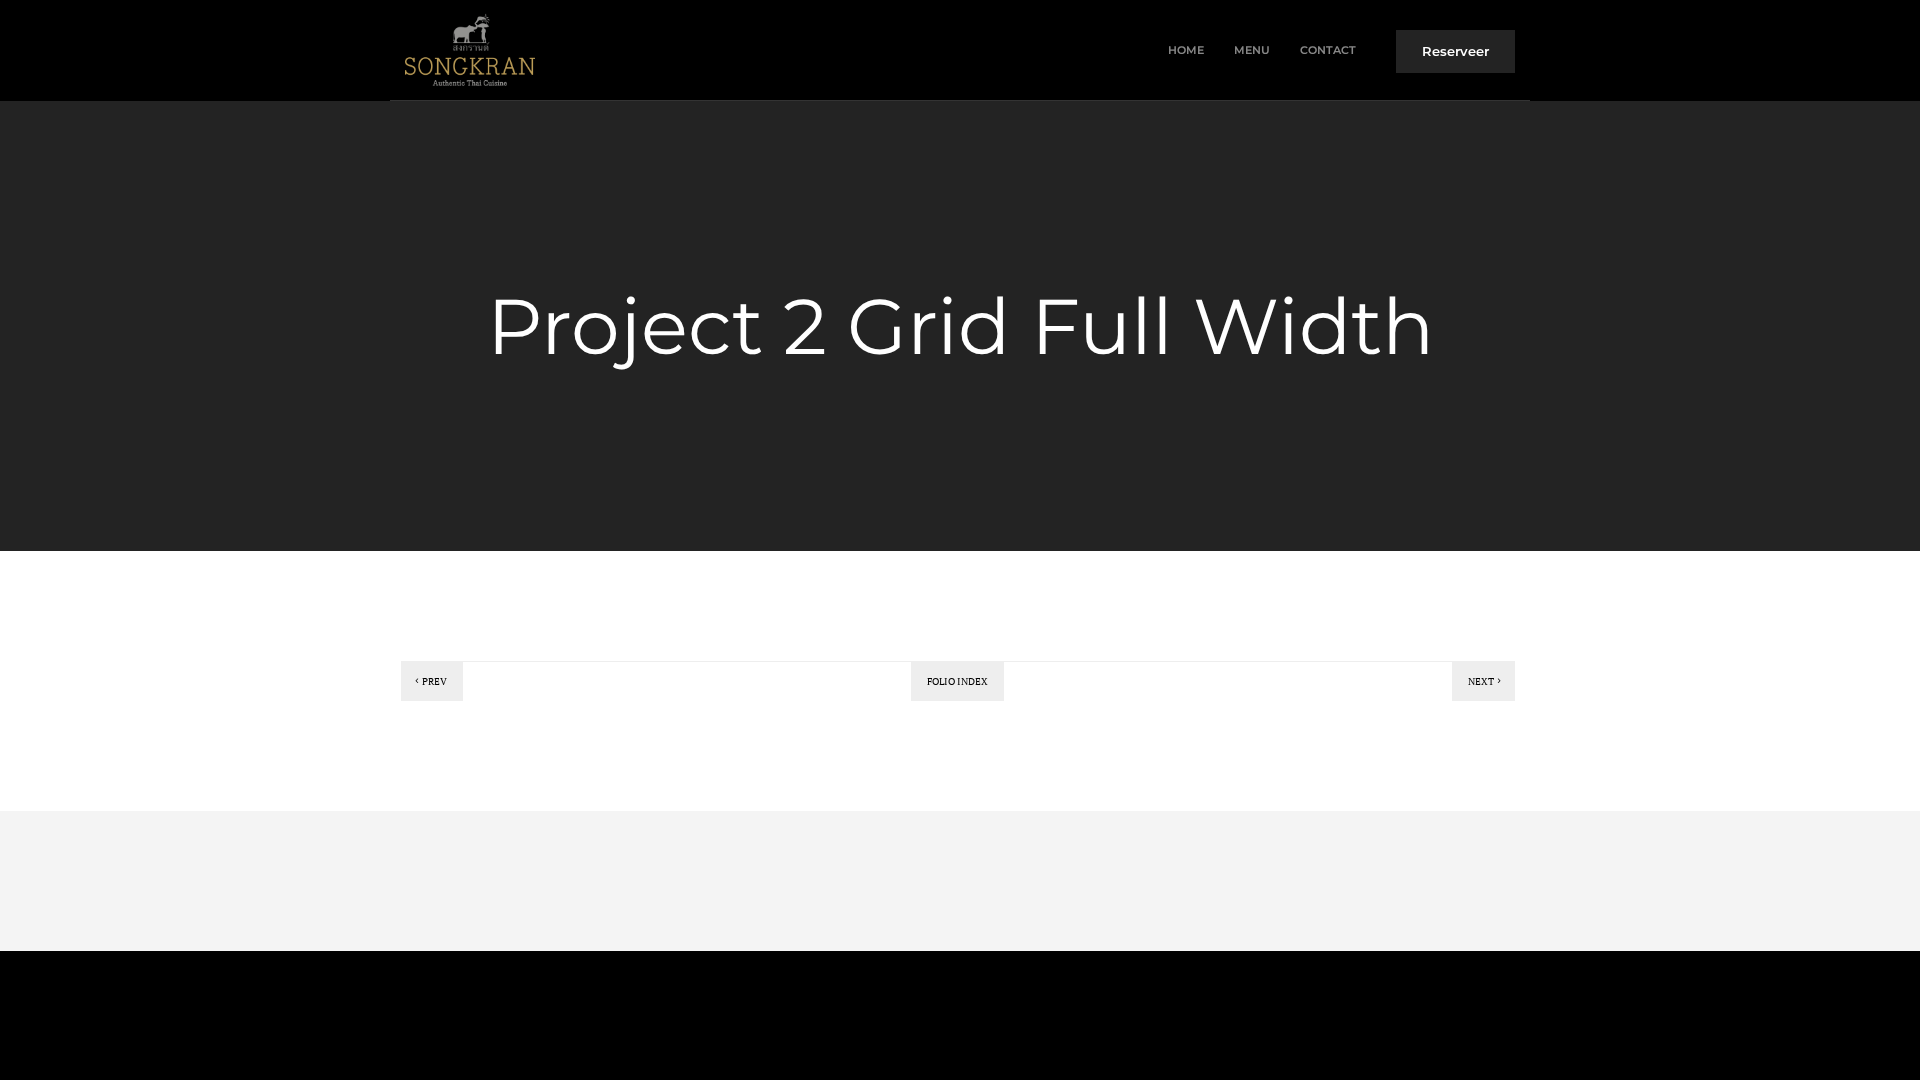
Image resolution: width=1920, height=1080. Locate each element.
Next (1481, 681)
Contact (1328, 50)
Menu (1252, 50)
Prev (434, 681)
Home (1186, 50)
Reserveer (1455, 51)
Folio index (957, 681)
